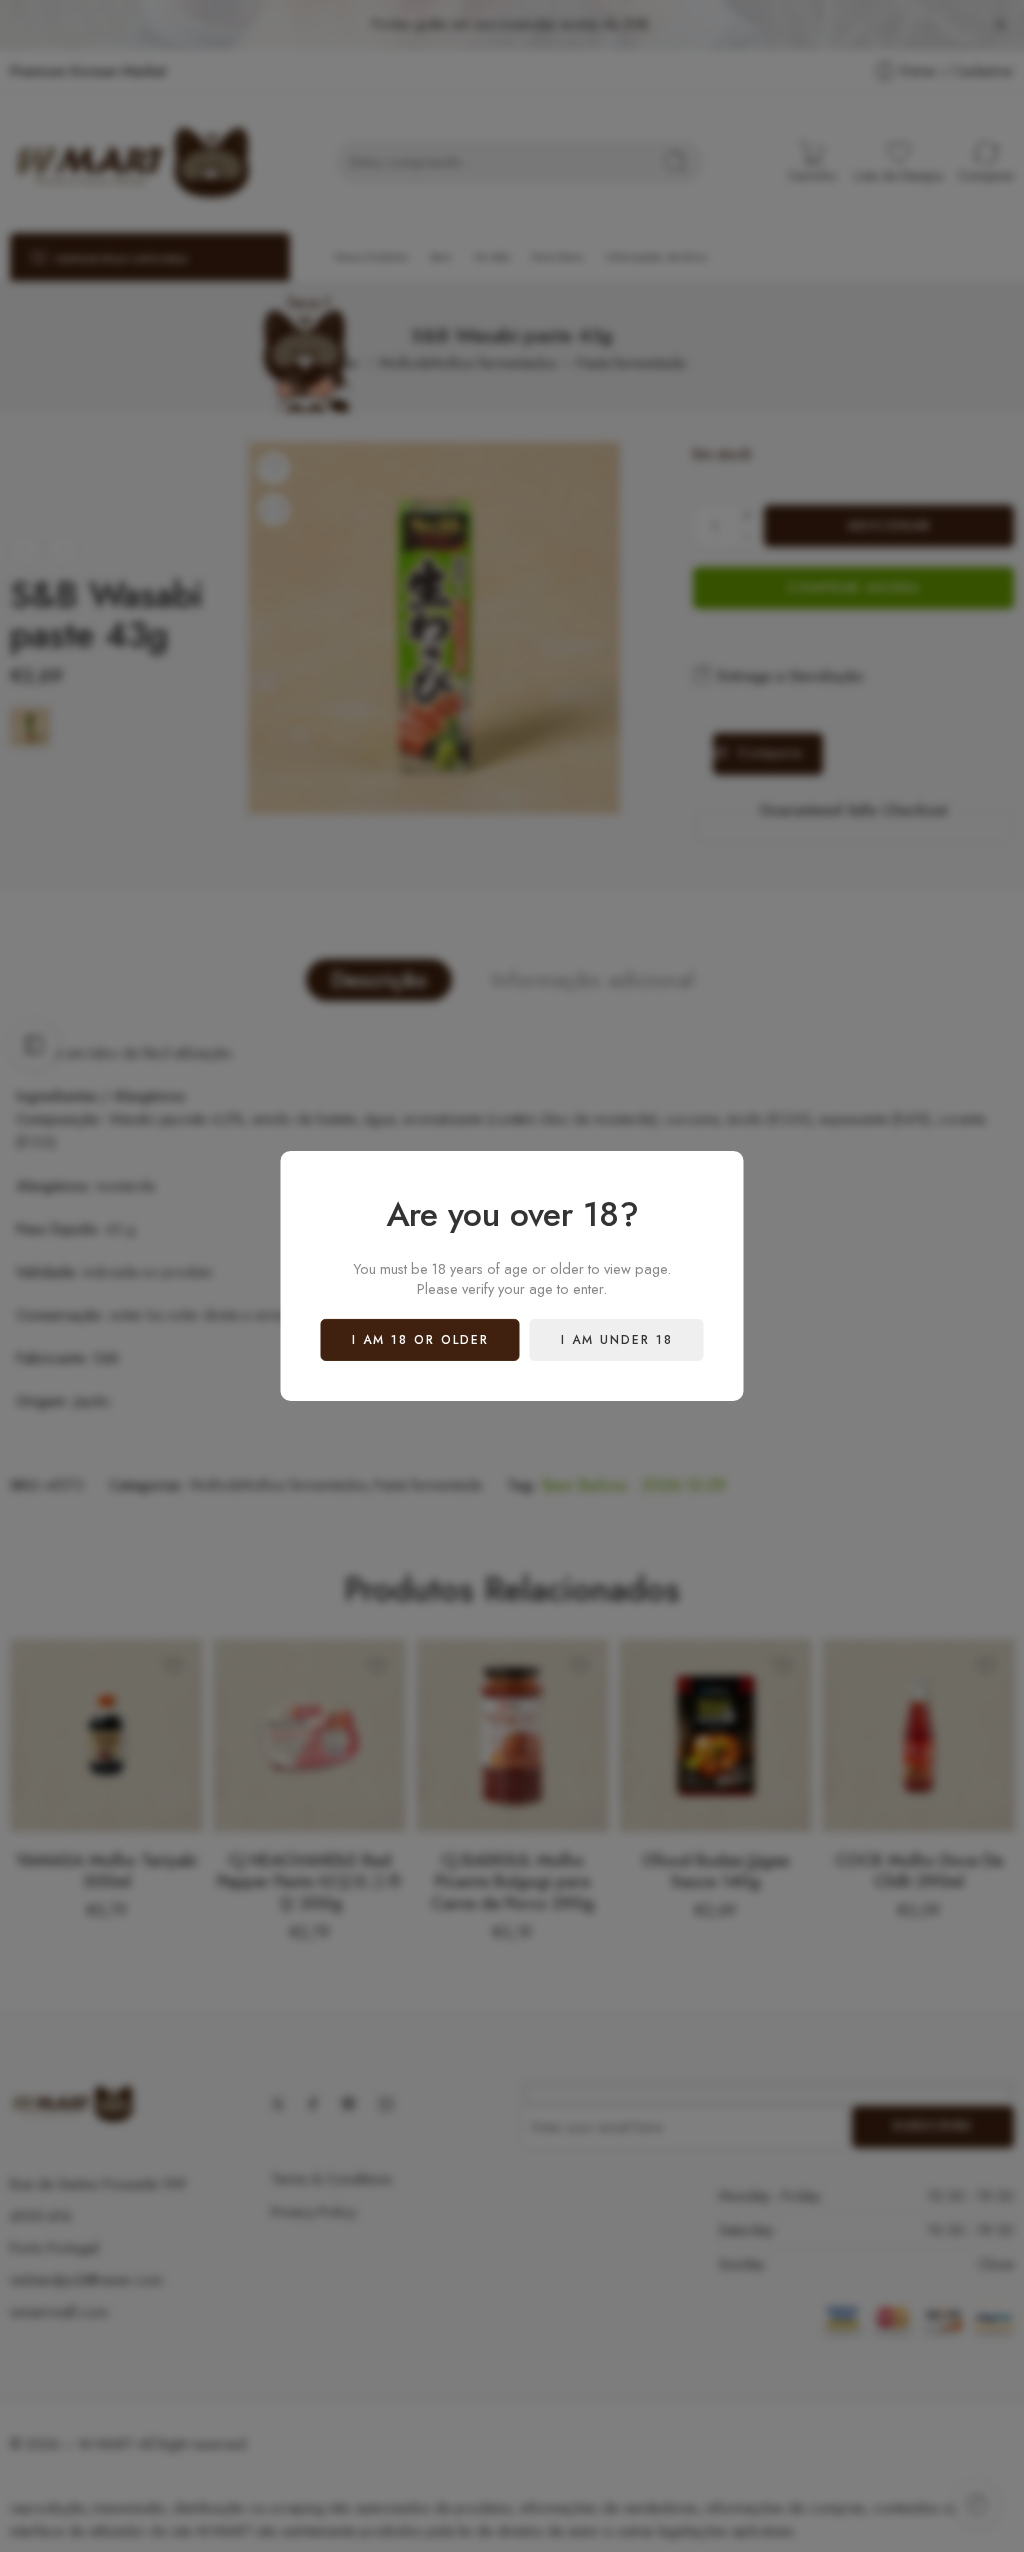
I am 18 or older (420, 1340)
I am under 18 (617, 1340)
